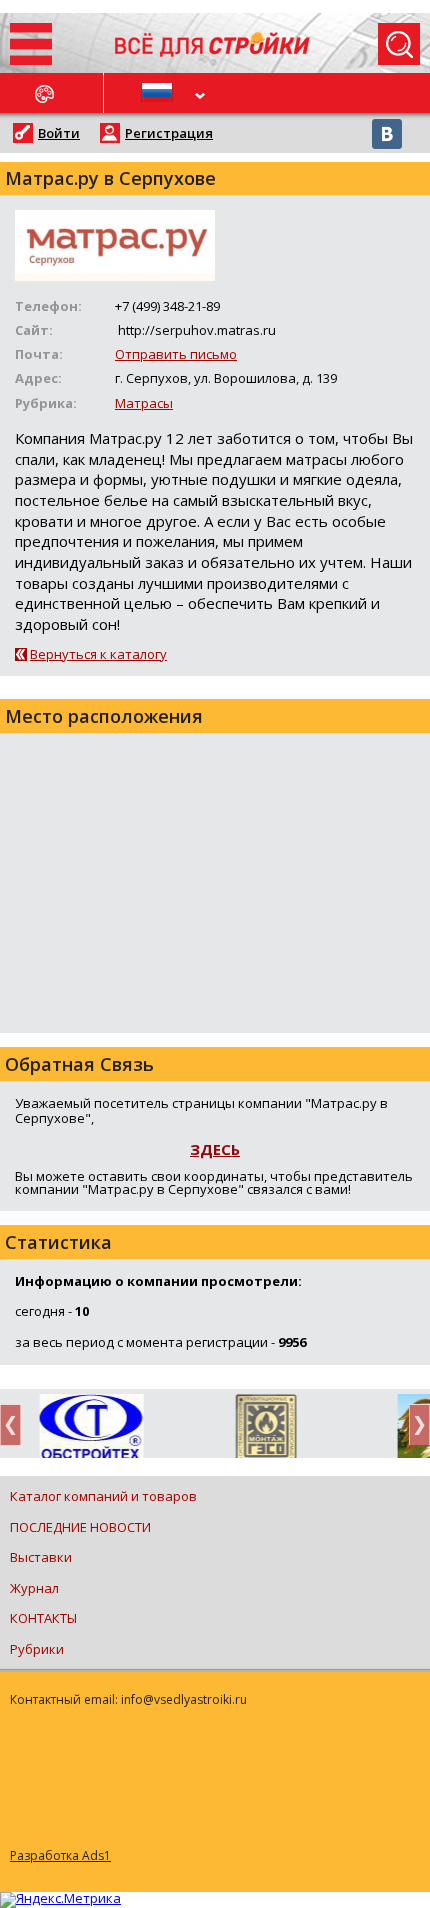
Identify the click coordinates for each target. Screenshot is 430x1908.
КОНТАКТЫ (43, 1618)
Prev (16, 1424)
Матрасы (144, 403)
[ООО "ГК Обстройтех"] (87, 1428)
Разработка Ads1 (60, 1855)
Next (414, 1424)
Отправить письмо (176, 354)
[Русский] (160, 93)
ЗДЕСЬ (215, 1149)
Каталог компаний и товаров (103, 1496)
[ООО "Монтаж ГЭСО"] (262, 1430)
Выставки (41, 1557)
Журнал (34, 1588)
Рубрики (37, 1649)
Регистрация (169, 133)
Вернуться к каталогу (98, 654)
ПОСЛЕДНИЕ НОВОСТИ (80, 1527)
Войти (59, 133)
